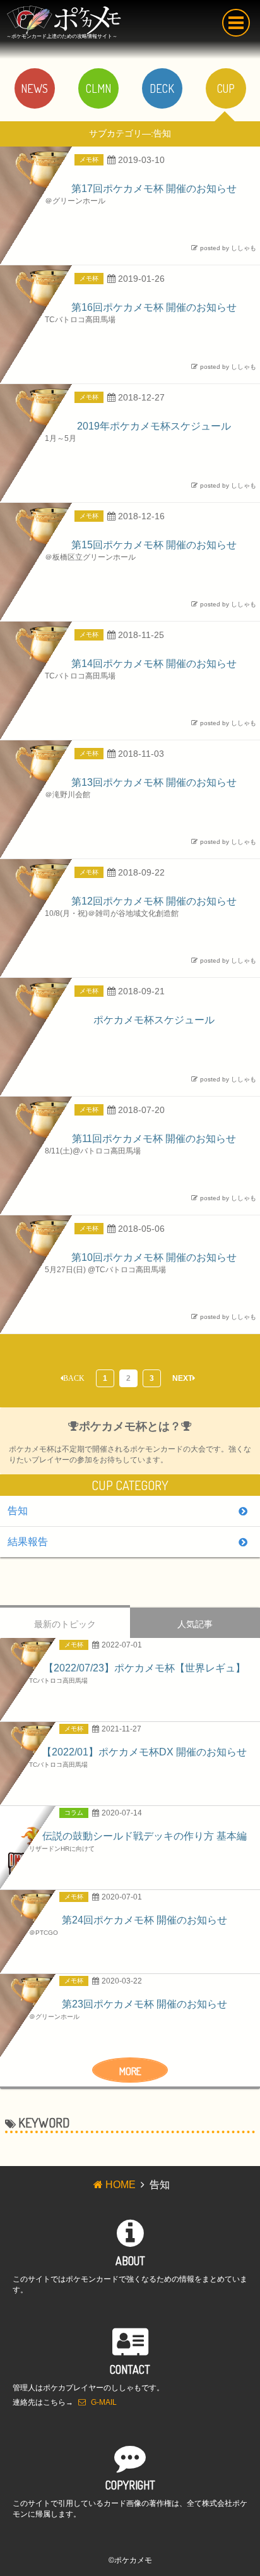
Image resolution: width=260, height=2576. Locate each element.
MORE (130, 2071)
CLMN (98, 88)
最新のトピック (65, 1624)
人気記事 (195, 1624)
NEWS (34, 88)
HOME (121, 2185)
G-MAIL (104, 2402)
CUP (226, 88)
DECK (162, 88)
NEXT (182, 1378)
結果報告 (28, 1542)
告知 (18, 1511)
